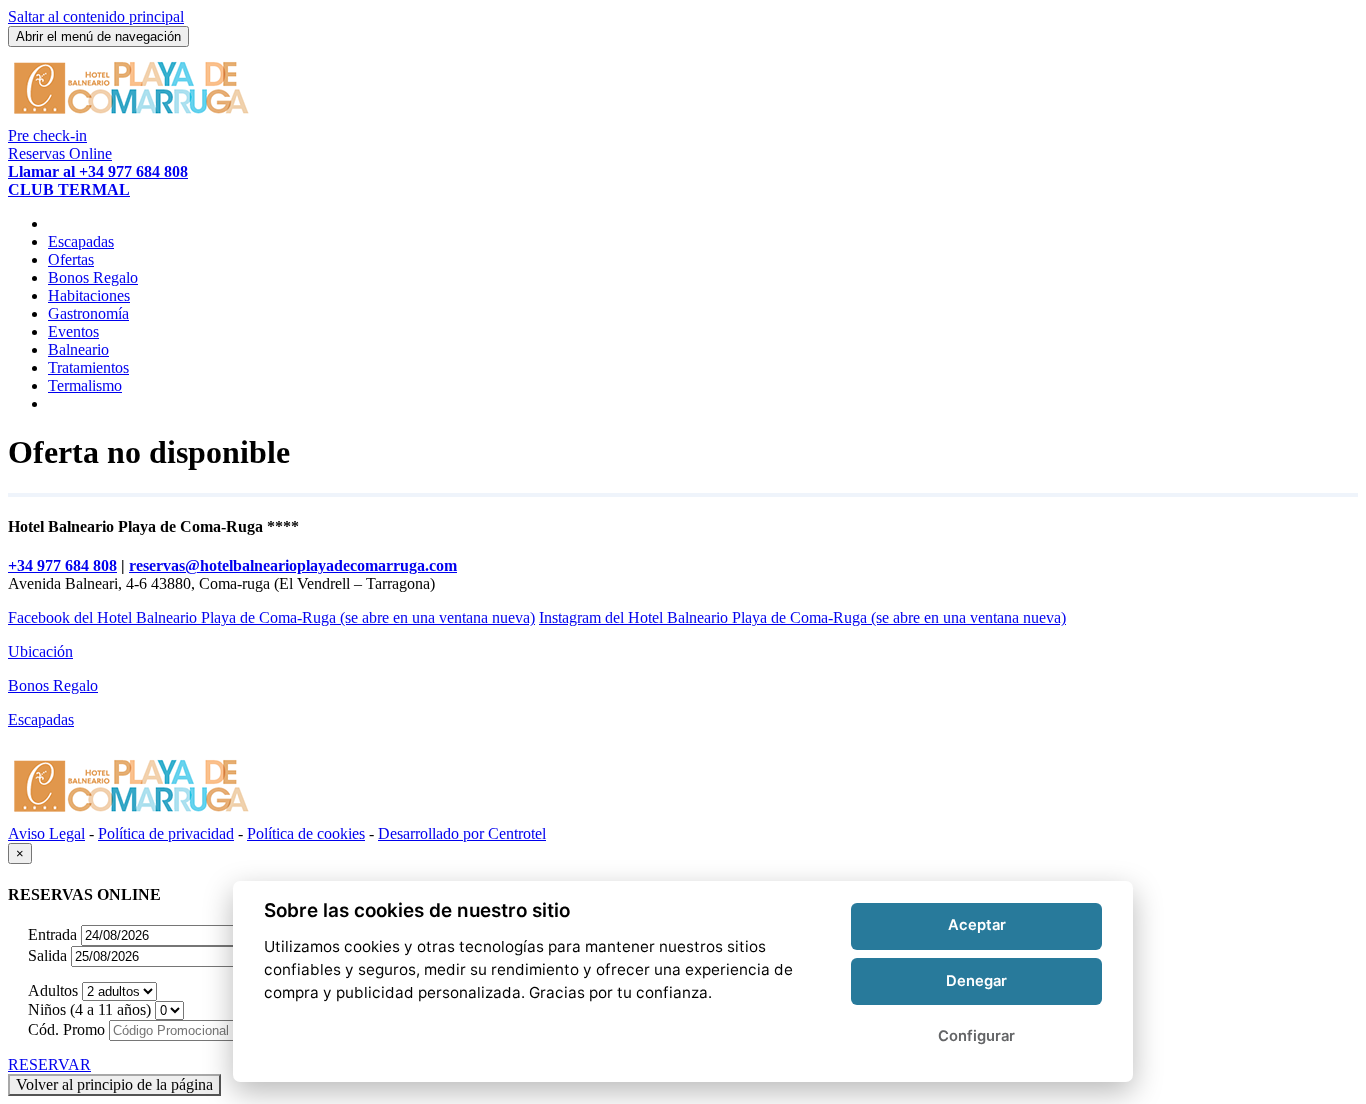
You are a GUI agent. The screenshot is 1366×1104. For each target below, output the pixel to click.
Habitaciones (89, 295)
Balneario (78, 349)
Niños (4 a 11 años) (89, 1009)
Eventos (73, 331)
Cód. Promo (66, 1029)
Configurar (976, 1035)
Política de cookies (306, 833)
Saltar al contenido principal (96, 16)
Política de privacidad (166, 833)
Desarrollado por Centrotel (462, 833)
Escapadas (81, 241)
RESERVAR (49, 1064)
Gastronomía (88, 313)
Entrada (52, 934)
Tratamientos (88, 367)
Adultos (53, 990)
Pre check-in (47, 135)
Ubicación (40, 651)
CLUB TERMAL (69, 189)
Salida (47, 955)
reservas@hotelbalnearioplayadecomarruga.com (293, 565)
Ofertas (71, 259)
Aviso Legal (46, 833)
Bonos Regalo (93, 277)
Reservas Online (60, 153)
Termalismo (85, 385)
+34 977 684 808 (62, 565)
